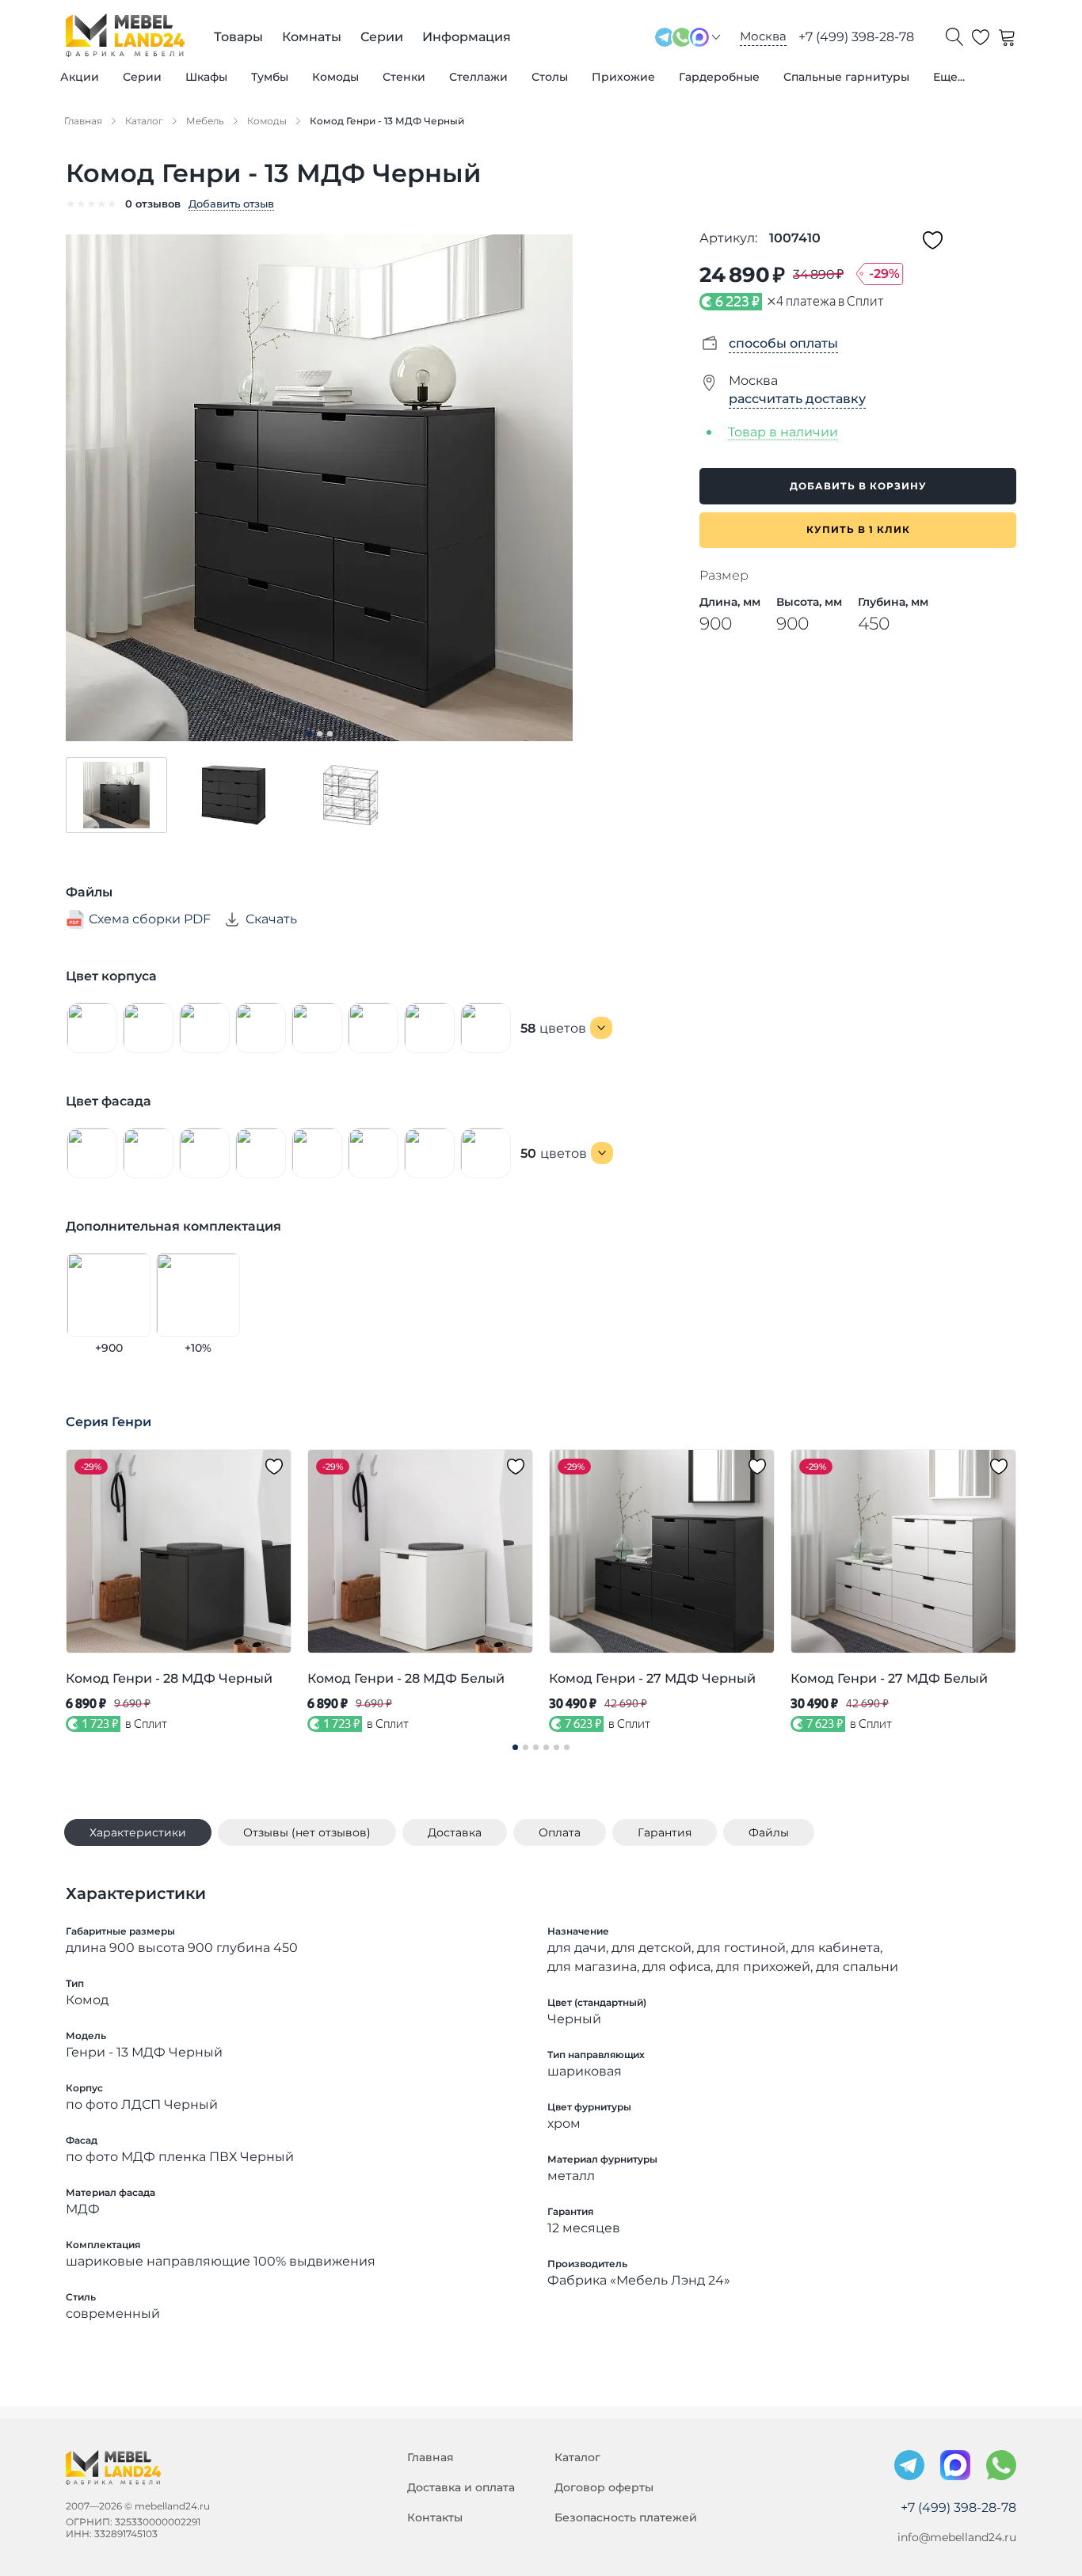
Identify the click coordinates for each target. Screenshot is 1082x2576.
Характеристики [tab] (138, 1832)
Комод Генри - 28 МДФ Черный (169, 1678)
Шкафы (206, 77)
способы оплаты (783, 343)
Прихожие (623, 77)
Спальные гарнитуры (846, 77)
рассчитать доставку (797, 399)
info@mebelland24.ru (957, 2537)
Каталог (577, 2457)
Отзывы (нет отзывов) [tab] (307, 1832)
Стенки (404, 77)
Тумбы (270, 77)
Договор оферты (604, 2487)
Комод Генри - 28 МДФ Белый (406, 1678)
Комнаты (312, 37)
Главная (431, 2457)
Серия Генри (109, 1422)
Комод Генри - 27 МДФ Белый (889, 1678)
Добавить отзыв (231, 204)
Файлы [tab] (769, 1832)
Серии (142, 77)
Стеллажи (478, 77)
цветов (553, 1028)
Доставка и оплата (461, 2487)
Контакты (435, 2517)
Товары (238, 37)
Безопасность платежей (626, 2517)
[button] (116, 795)
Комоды (335, 77)
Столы (550, 77)
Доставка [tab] (455, 1832)
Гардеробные (719, 77)
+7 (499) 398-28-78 (856, 37)
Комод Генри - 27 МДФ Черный (652, 1678)
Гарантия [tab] (665, 1832)
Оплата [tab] (560, 1832)
